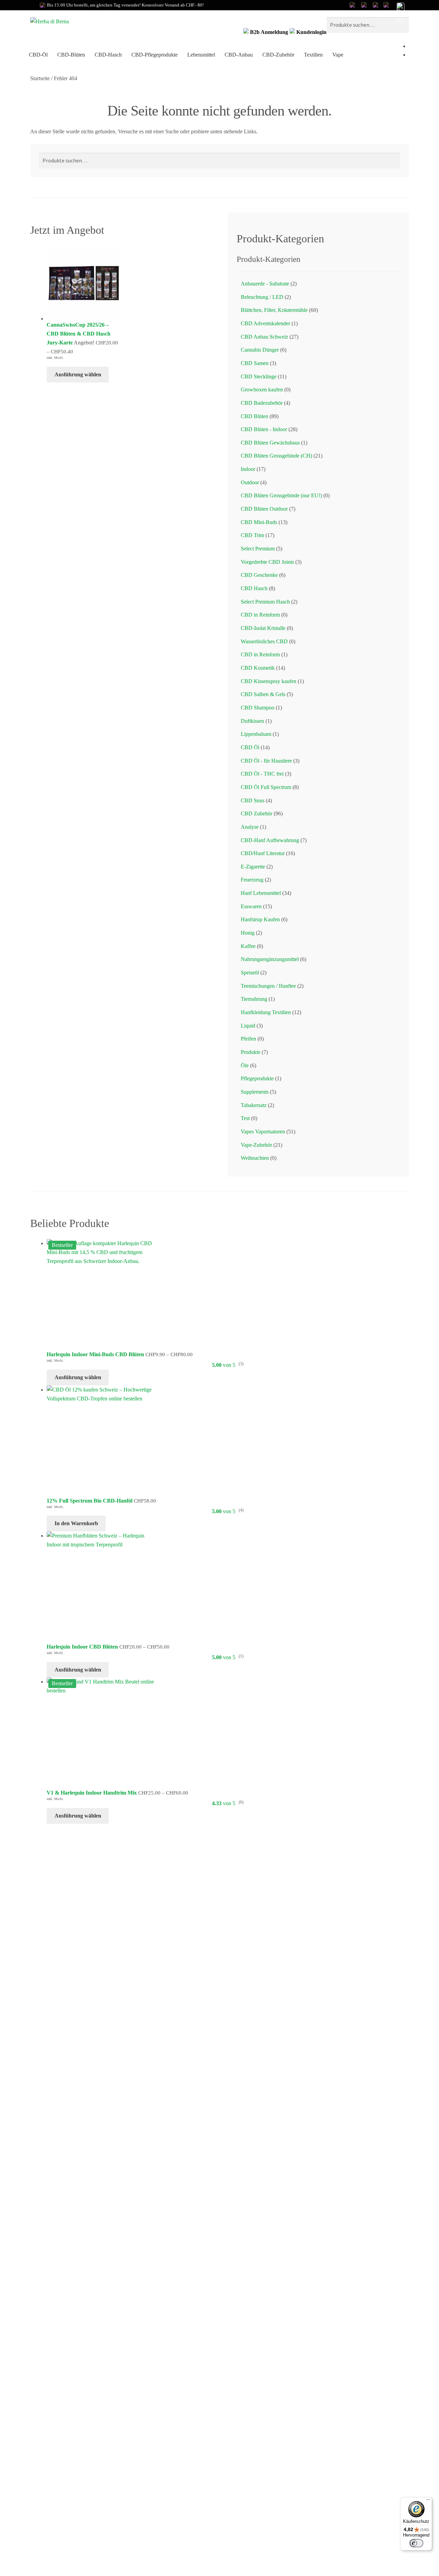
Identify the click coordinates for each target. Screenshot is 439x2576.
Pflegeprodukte (257, 1078)
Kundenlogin (311, 32)
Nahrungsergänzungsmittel (270, 959)
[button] (400, 13)
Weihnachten (255, 1158)
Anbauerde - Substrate (265, 284)
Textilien (313, 55)
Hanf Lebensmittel (261, 893)
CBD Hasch (254, 588)
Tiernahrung (254, 999)
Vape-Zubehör (256, 1145)
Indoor (248, 469)
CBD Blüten (254, 416)
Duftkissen (252, 721)
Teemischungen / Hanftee (268, 986)
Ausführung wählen (78, 374)
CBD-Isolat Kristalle (263, 628)
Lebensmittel (201, 55)
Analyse (250, 827)
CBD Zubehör (257, 813)
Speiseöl (250, 973)
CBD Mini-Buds (259, 522)
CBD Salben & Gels (263, 694)
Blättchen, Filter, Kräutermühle (274, 310)
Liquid (248, 1026)
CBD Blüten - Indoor (264, 429)
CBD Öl (250, 747)
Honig (248, 933)
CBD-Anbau (239, 55)
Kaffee (248, 946)
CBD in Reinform (260, 615)
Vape (338, 55)
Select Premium (258, 549)
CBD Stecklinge (259, 376)
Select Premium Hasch (265, 602)
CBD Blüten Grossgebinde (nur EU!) (281, 495)
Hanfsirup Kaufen (260, 919)
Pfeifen (248, 1039)
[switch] (416, 2543)
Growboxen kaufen (262, 390)
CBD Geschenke (259, 575)
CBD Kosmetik (258, 668)
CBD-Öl (38, 55)
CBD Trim (252, 535)
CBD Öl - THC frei (262, 774)
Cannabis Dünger (260, 350)
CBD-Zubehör (278, 55)
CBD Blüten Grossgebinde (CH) (276, 456)
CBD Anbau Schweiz (264, 337)
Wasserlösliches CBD (264, 641)
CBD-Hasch (108, 55)
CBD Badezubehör (262, 403)
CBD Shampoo (258, 708)
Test (245, 1118)
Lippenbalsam (256, 734)
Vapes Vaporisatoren (263, 1132)
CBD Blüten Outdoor (264, 509)
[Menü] (428, 2501)
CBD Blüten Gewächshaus (270, 443)
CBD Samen (255, 363)
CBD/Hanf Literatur (263, 853)
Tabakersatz (254, 1105)
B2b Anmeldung (269, 32)
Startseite (40, 78)
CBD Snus (253, 800)
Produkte (251, 1052)
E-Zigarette (253, 867)
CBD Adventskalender (265, 323)
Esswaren (251, 906)
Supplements (255, 1092)
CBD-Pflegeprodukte (155, 55)
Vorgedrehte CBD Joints (267, 562)
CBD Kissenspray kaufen (269, 681)
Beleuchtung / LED (262, 297)
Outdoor (250, 482)
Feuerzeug (252, 880)
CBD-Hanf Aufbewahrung (270, 840)
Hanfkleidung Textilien (266, 1012)
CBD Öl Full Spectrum (266, 787)
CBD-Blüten (71, 55)
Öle (245, 1065)
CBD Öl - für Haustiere (266, 761)
